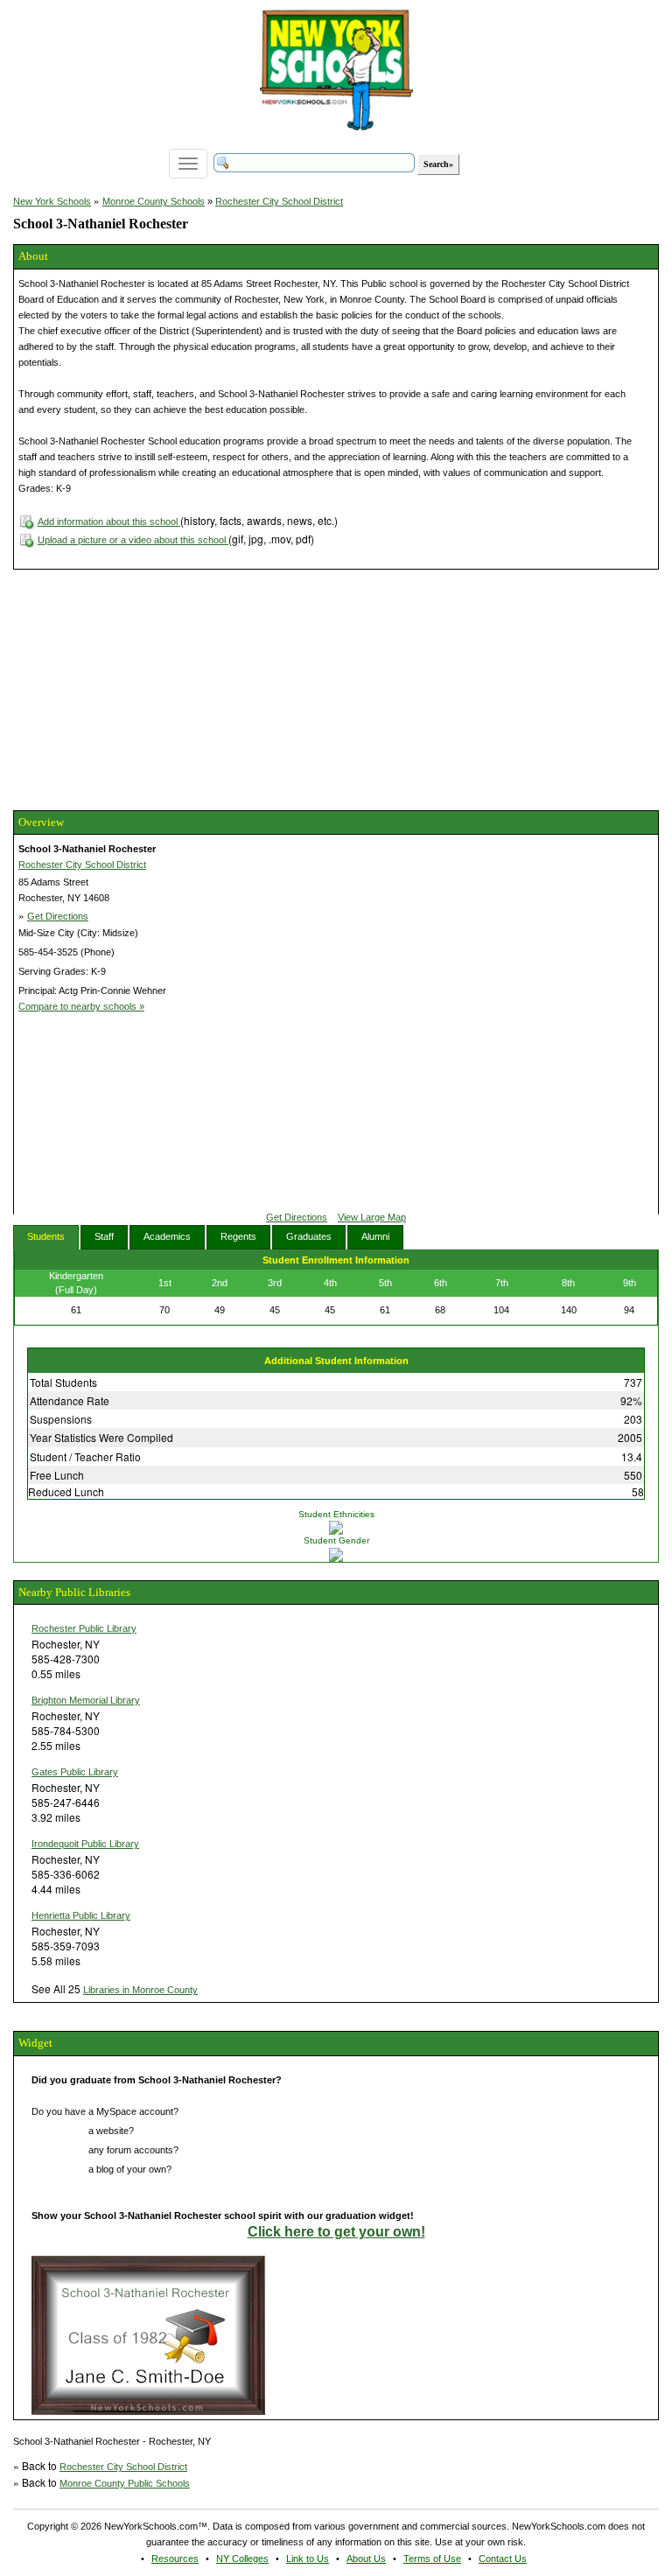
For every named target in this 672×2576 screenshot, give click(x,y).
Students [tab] (46, 1236)
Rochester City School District (279, 201)
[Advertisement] (144, 688)
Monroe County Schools (154, 201)
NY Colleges (242, 2558)
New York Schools (52, 201)
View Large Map (372, 1217)
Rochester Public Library (84, 1628)
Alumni (375, 1236)
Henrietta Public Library (81, 1915)
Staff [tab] (104, 1236)
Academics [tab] (167, 1236)
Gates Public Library (75, 1772)
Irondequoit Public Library (85, 1844)
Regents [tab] (238, 1236)
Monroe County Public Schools (125, 2483)
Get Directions (58, 916)
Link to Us (308, 2558)
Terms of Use (432, 2558)
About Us (366, 2558)
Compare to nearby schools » (81, 1006)
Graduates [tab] (309, 1236)
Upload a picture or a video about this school (133, 540)
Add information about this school (109, 521)
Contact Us (503, 2558)
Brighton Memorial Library (86, 1700)
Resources (175, 2558)
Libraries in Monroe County (140, 1990)
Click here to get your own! (336, 2232)
